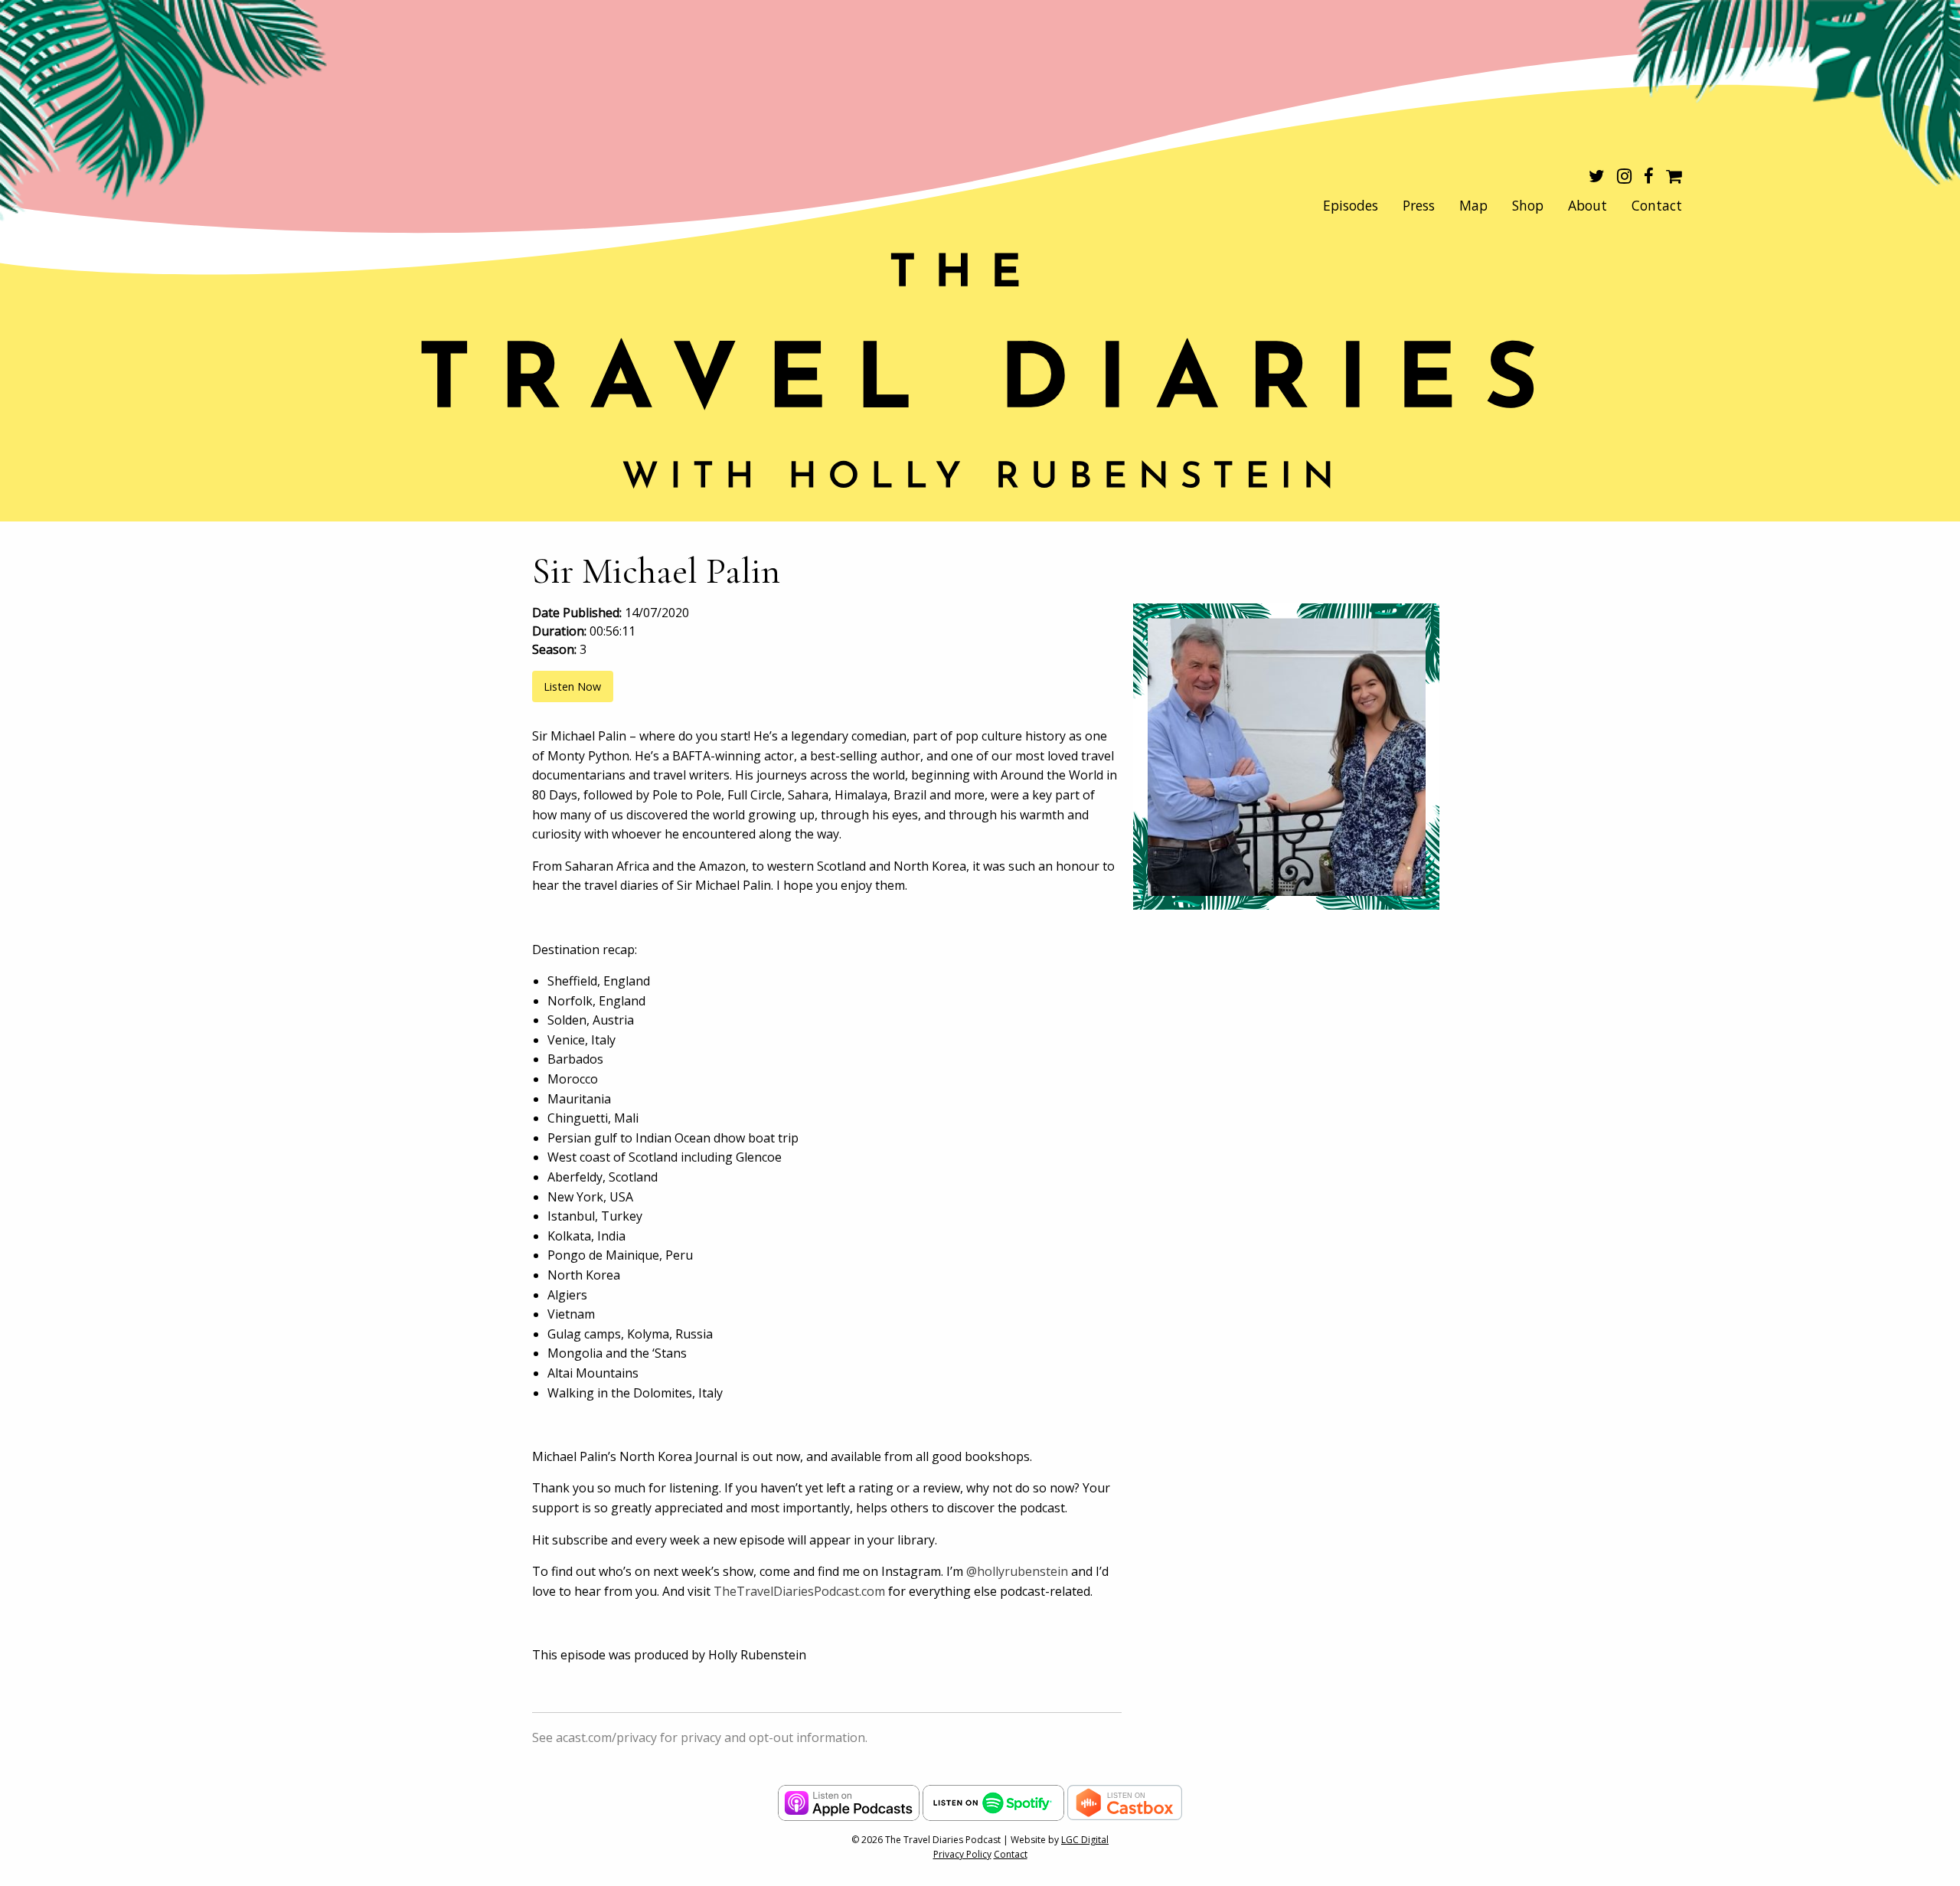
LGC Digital (1085, 1840)
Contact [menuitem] (1657, 205)
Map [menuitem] (1473, 205)
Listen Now (572, 686)
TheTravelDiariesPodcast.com (801, 1591)
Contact (1011, 1854)
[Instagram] (1624, 178)
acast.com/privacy (606, 1737)
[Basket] (1674, 178)
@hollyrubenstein (1017, 1571)
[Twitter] (1597, 178)
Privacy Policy (962, 1854)
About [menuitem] (1588, 205)
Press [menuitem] (1419, 205)
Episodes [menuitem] (1351, 205)
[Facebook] (1649, 178)
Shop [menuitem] (1528, 205)
